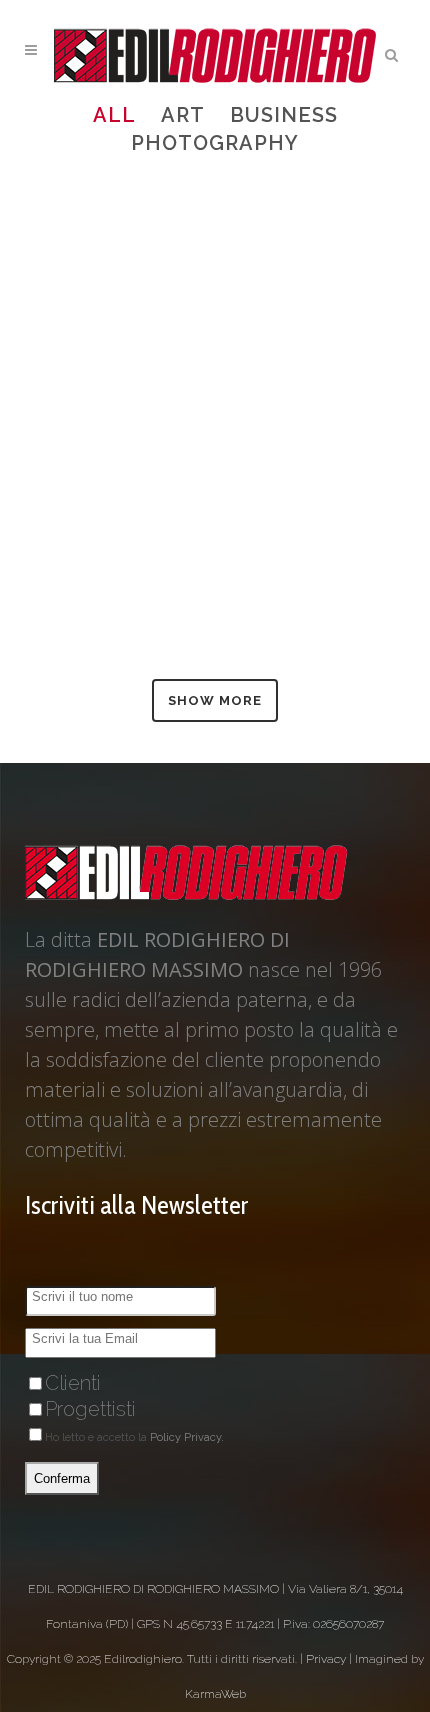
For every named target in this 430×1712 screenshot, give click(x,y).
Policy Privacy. (187, 1437)
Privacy (326, 1659)
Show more (215, 700)
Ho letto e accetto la (134, 1437)
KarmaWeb (215, 1694)
